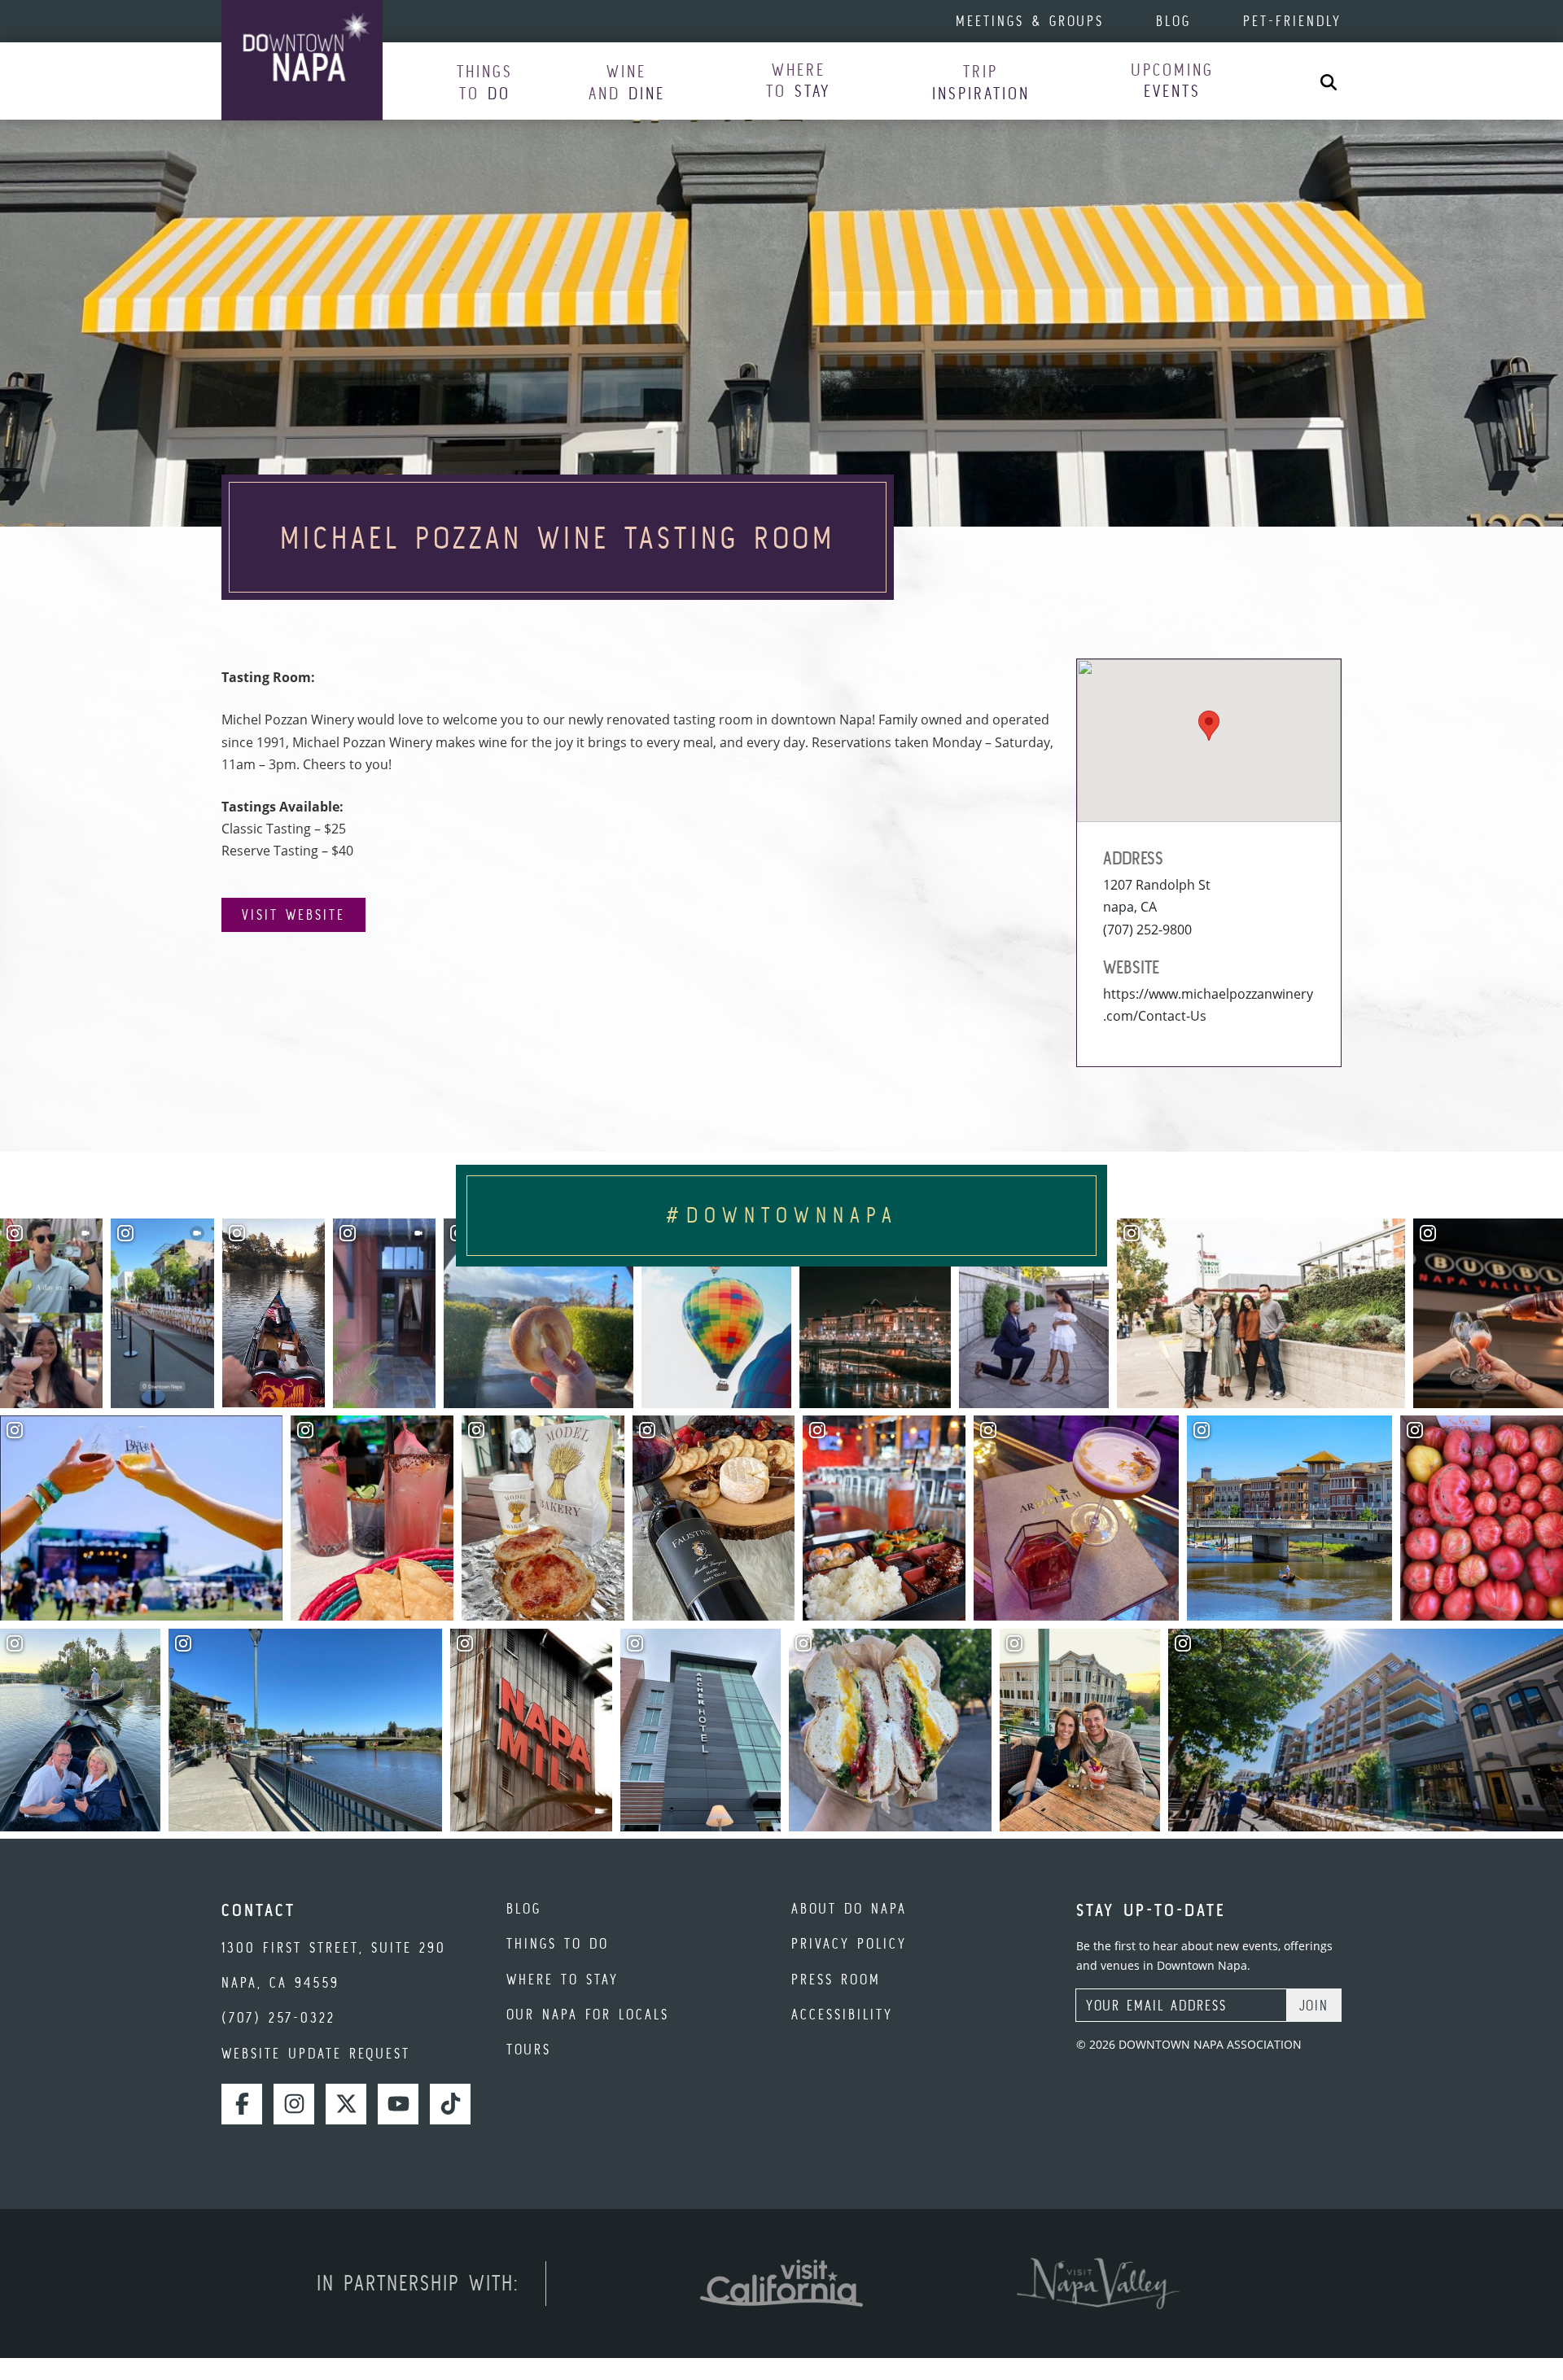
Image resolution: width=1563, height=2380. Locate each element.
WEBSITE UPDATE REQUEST (316, 2053)
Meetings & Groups (1030, 21)
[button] (485, 82)
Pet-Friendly (1292, 21)
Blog (1173, 21)
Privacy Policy (849, 1943)
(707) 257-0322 (278, 2017)
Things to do (558, 1943)
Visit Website (293, 914)
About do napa (849, 1908)
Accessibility (842, 2014)
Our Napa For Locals (588, 2014)
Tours (529, 2049)
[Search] (1329, 81)
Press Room (836, 1979)
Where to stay (563, 1979)
